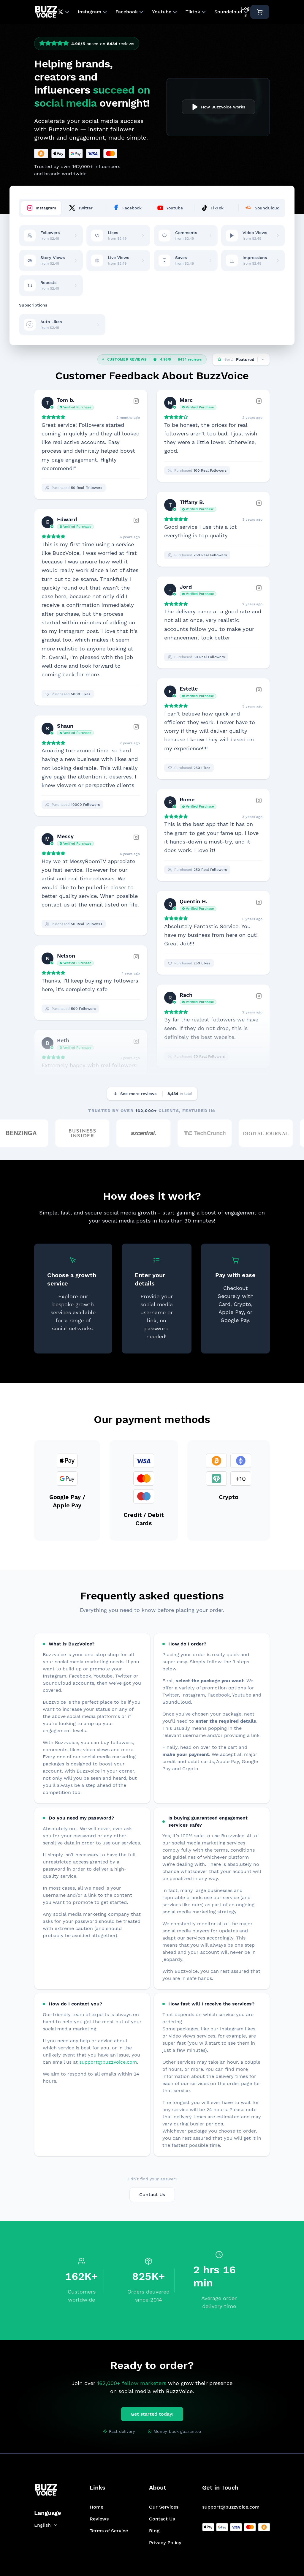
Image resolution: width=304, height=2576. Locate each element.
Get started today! (152, 2414)
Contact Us (152, 2194)
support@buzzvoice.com (108, 2062)
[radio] (42, 44)
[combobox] (48, 2525)
